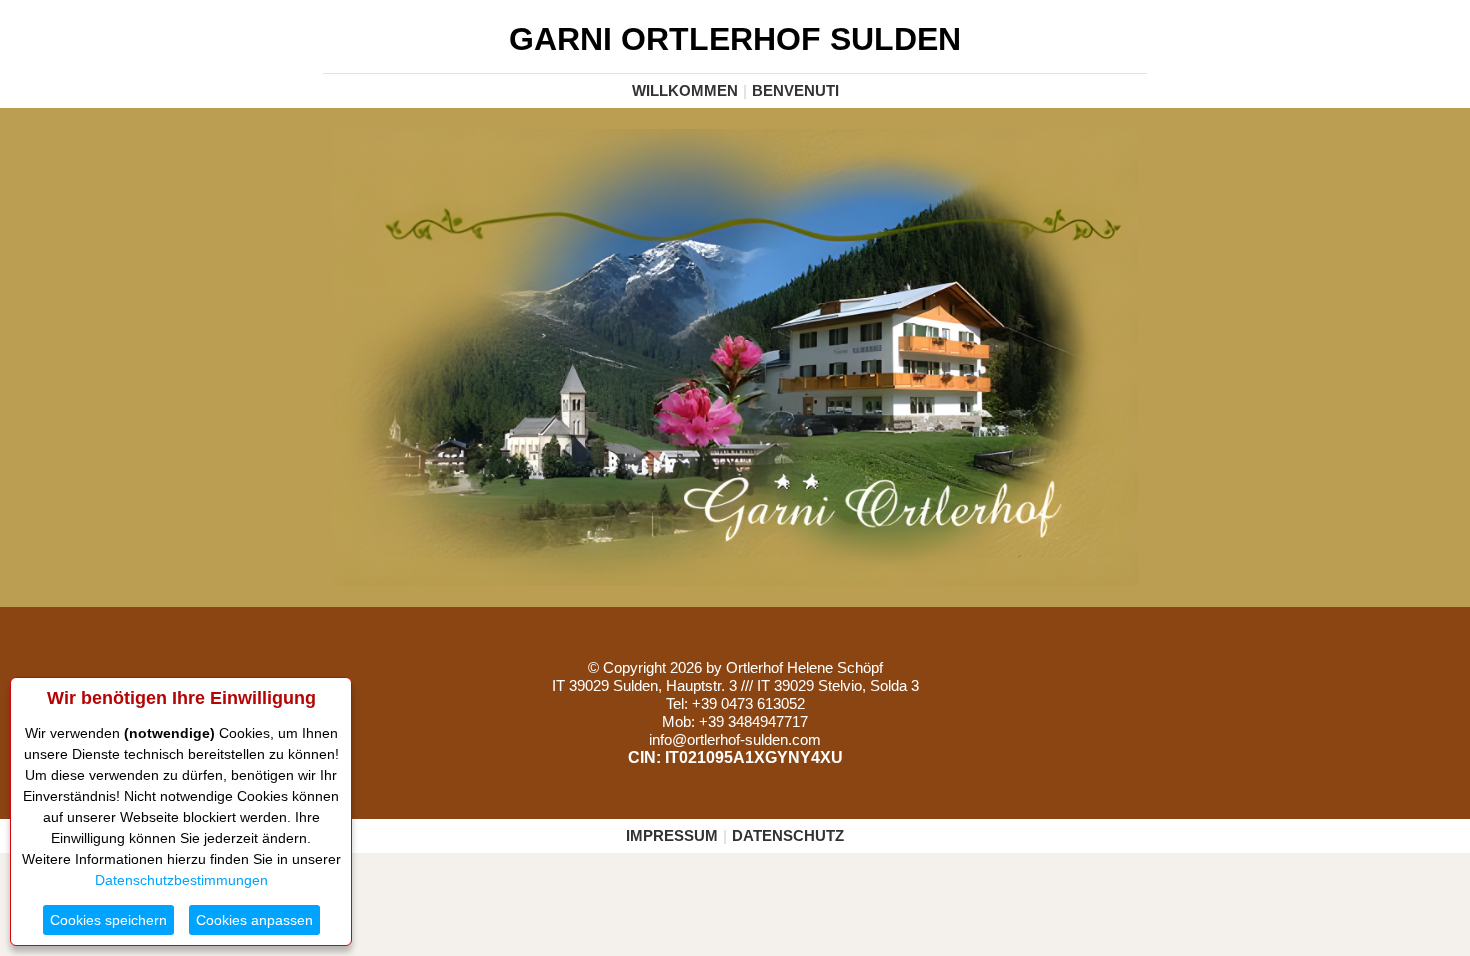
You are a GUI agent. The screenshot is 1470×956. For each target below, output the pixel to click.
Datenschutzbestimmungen (181, 880)
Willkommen (685, 90)
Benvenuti (795, 90)
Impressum (672, 835)
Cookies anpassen (254, 920)
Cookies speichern (108, 920)
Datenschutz (788, 835)
